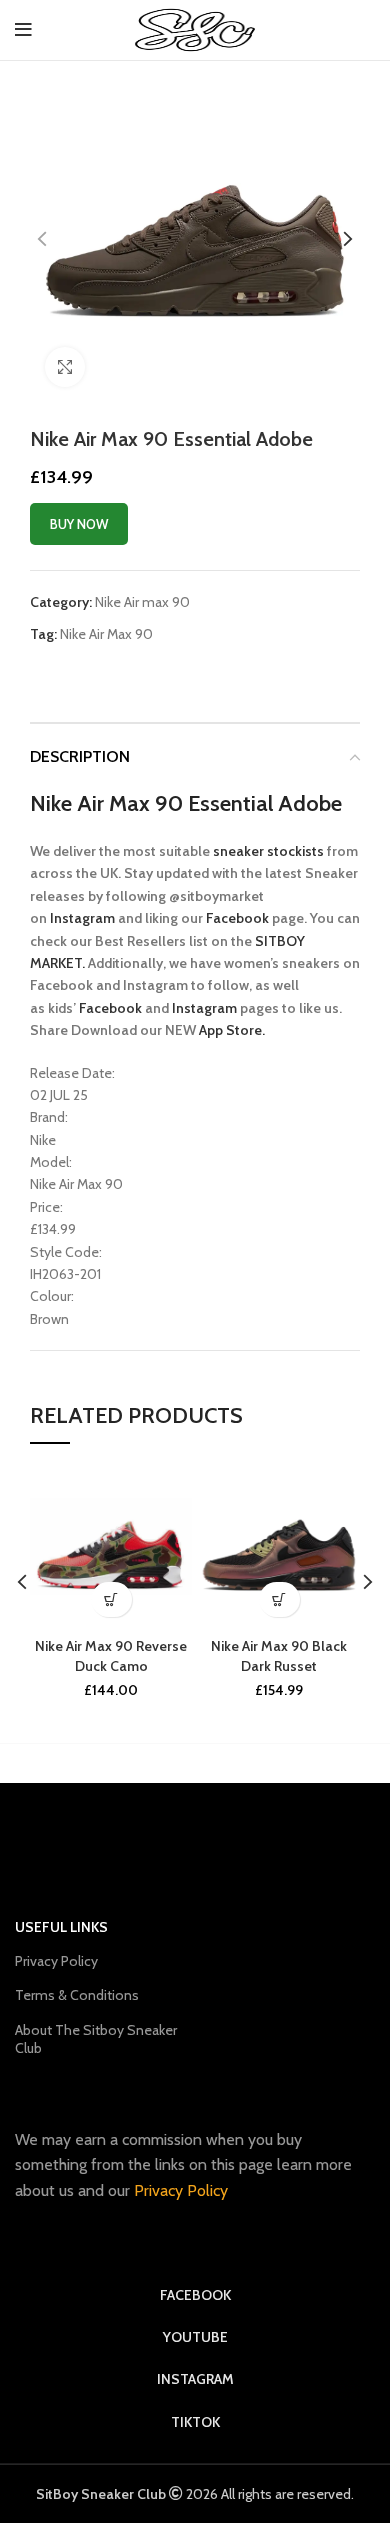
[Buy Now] (111, 1599)
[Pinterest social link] (136, 669)
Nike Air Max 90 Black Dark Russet (279, 1656)
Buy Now (79, 524)
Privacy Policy (56, 1961)
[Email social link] (110, 669)
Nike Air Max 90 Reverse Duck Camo (111, 1656)
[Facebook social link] (86, 669)
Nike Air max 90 (142, 602)
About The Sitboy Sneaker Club (96, 2039)
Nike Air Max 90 (108, 634)
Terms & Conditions (77, 1995)
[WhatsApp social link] (161, 669)
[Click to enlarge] (65, 367)
